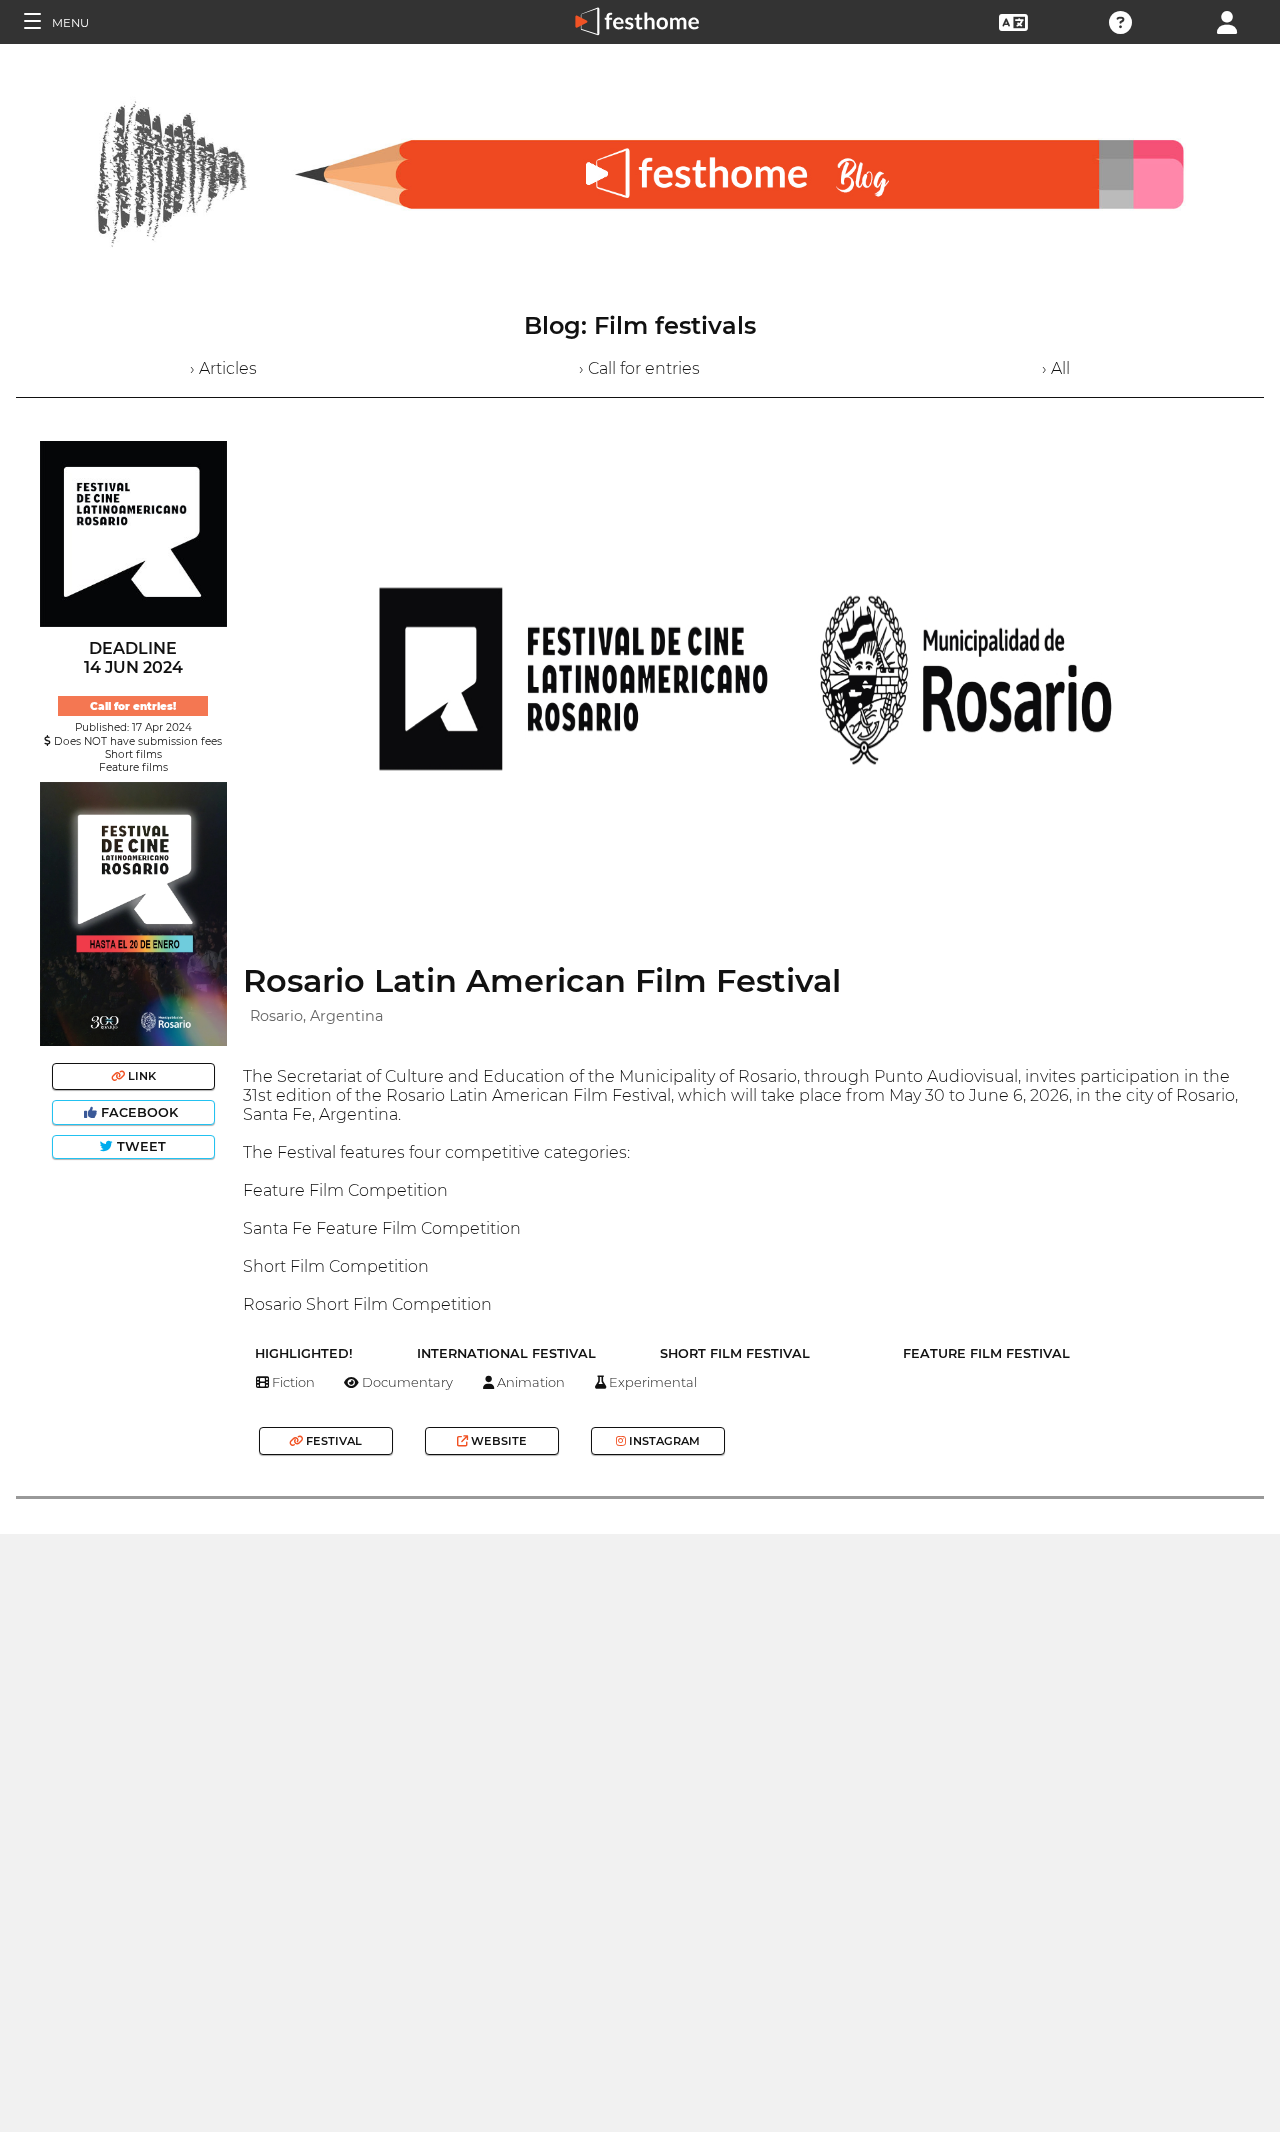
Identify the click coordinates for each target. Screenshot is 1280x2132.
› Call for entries (639, 368)
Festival (332, 1441)
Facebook (139, 1112)
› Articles (223, 368)
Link (140, 1076)
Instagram (663, 1441)
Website (497, 1441)
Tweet (139, 1146)
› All (1056, 368)
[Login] (1227, 20)
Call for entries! (133, 706)
